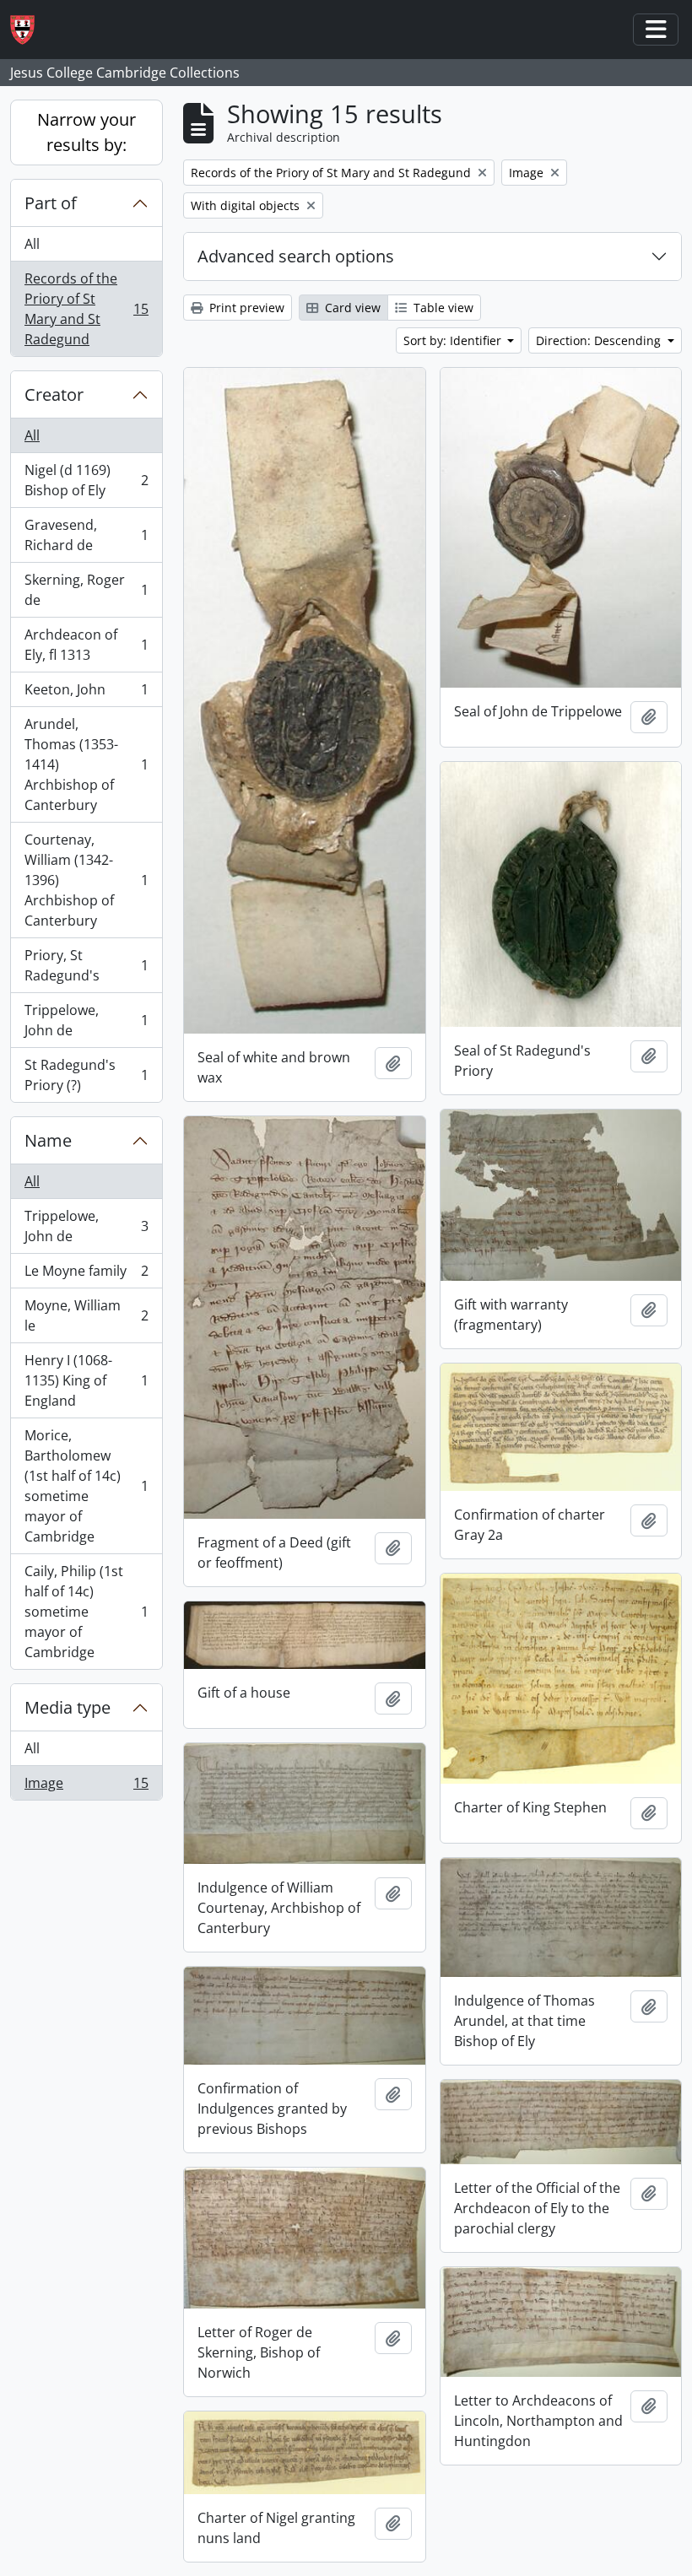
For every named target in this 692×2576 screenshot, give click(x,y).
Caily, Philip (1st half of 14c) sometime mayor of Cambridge (86, 1612)
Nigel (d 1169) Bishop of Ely (86, 480)
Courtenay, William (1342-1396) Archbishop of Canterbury (86, 880)
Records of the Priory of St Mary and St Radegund (86, 309)
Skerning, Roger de (86, 590)
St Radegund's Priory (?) (86, 1075)
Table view (442, 308)
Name (48, 1140)
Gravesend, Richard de (86, 535)
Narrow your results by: (86, 132)
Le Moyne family (86, 1275)
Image (86, 1787)
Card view (351, 308)
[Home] (29, 30)
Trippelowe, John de (86, 1020)
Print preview (245, 308)
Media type (68, 1707)
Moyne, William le (86, 1315)
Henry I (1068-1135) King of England (86, 1380)
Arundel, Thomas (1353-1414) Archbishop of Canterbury (86, 764)
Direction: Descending (600, 340)
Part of (51, 203)
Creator (54, 394)
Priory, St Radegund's (86, 965)
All (32, 244)
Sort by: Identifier (454, 340)
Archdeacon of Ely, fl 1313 (86, 645)
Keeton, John (86, 694)
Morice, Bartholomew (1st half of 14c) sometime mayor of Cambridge (86, 1486)
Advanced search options (296, 256)
